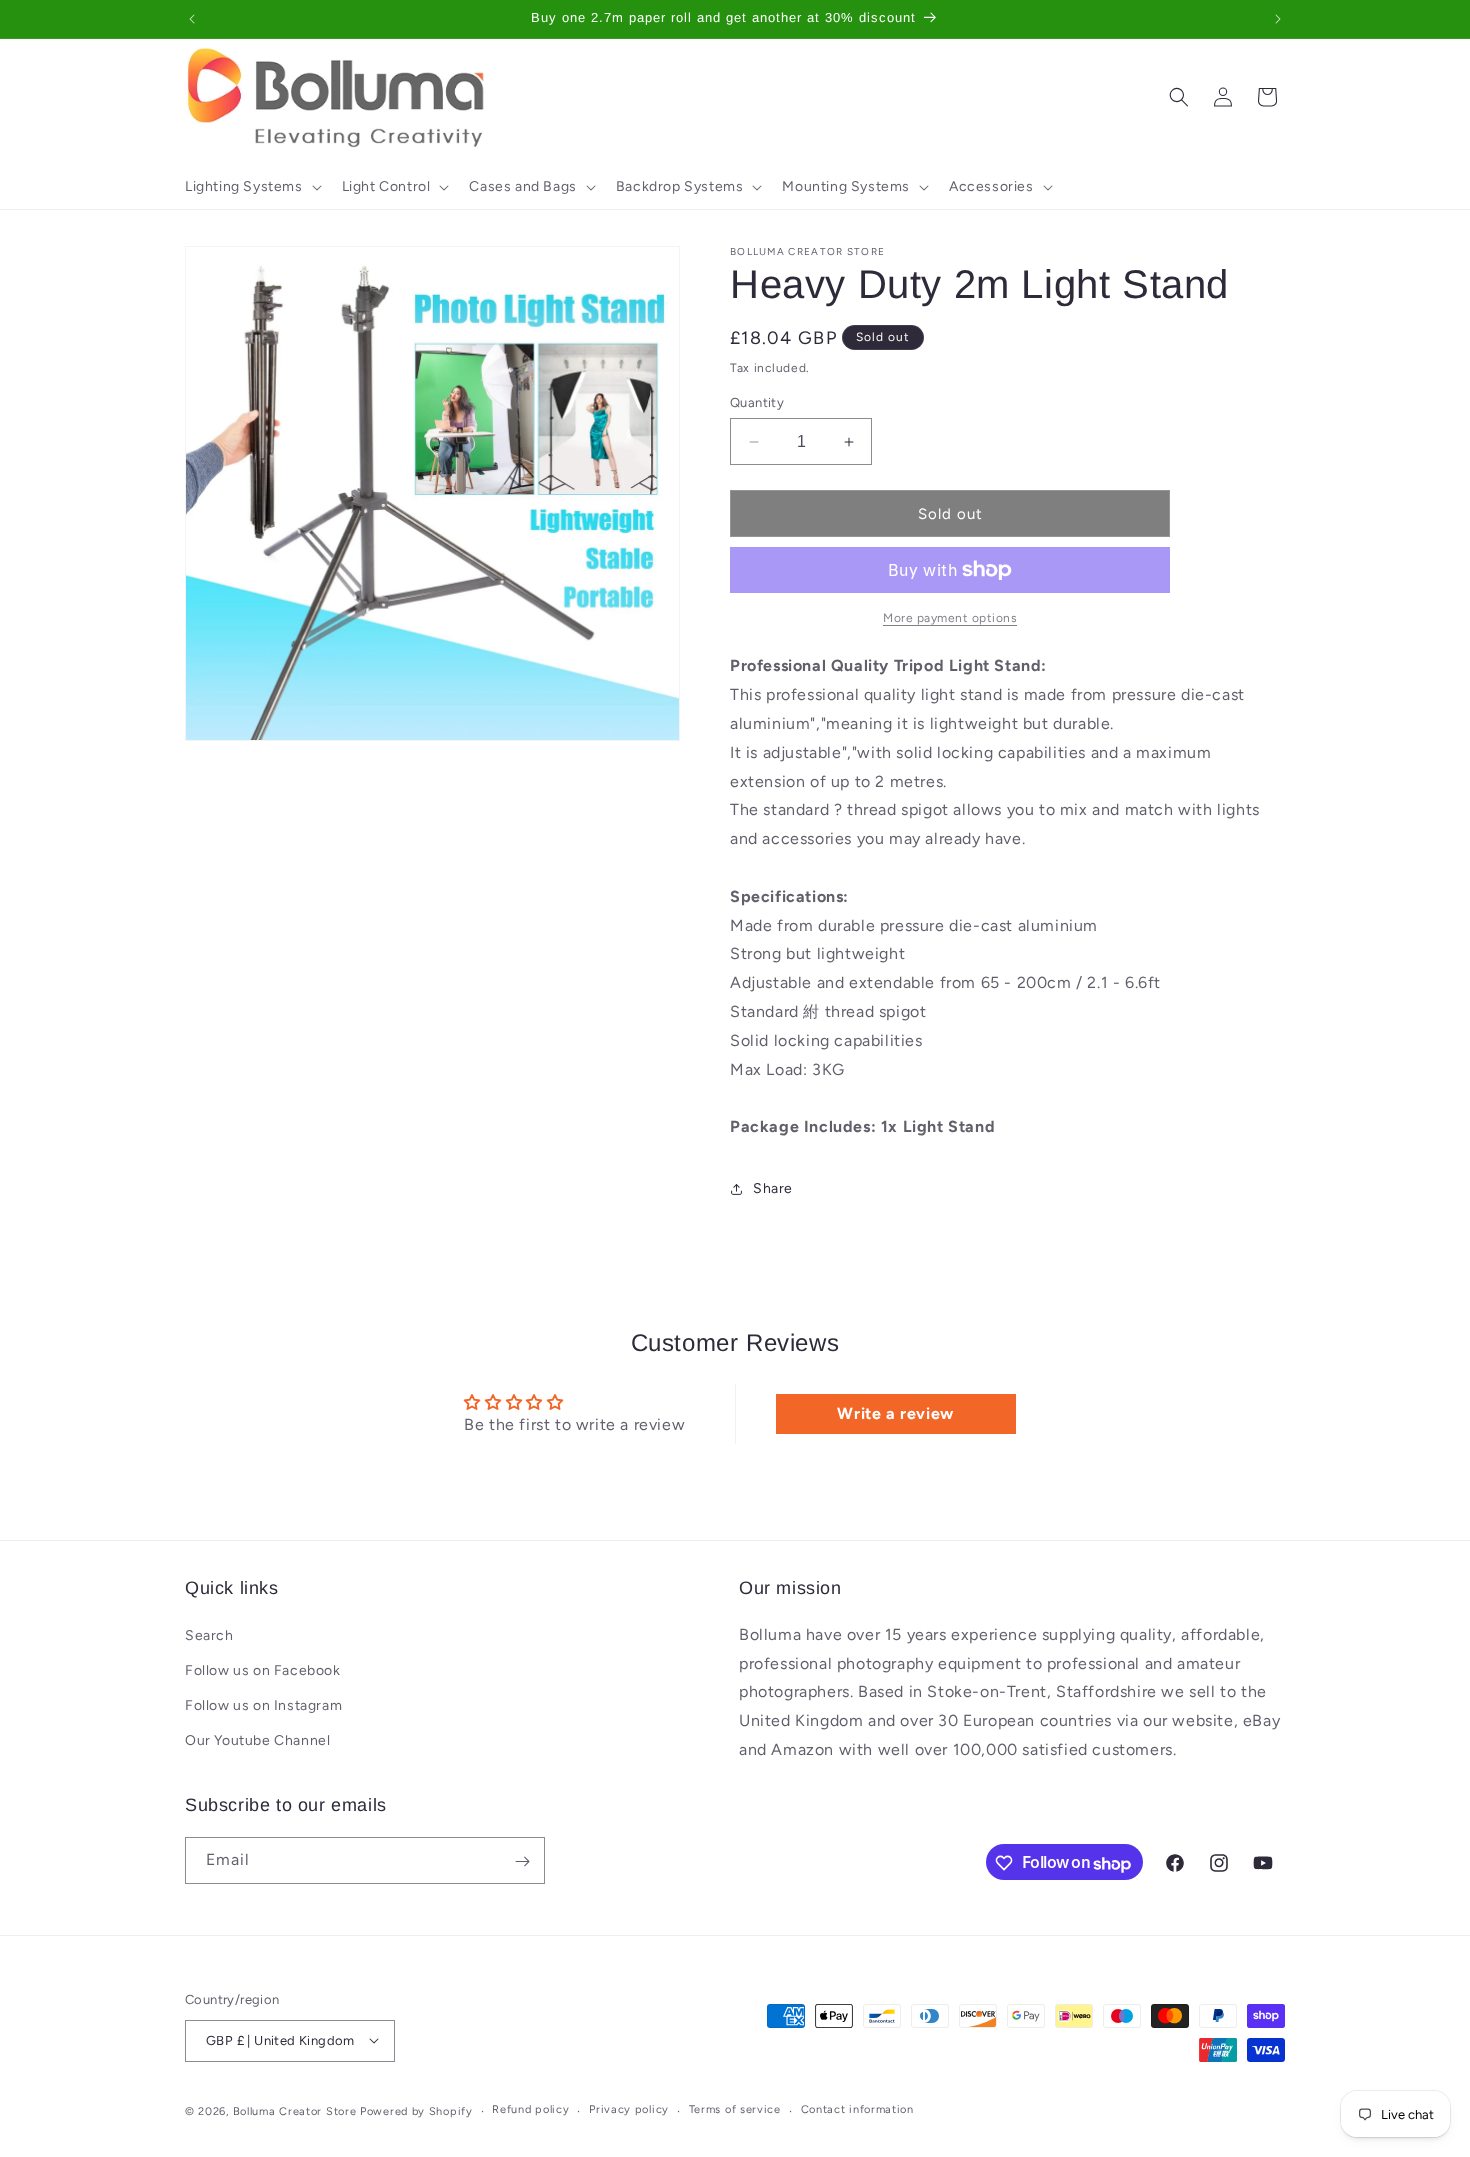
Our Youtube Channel (257, 1740)
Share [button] (773, 1188)
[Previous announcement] (192, 19)
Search (209, 1634)
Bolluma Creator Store (295, 2110)
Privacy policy (629, 2109)
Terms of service (735, 2109)
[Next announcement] (1278, 19)
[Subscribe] (522, 1861)
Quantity (757, 402)
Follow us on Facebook (263, 1670)
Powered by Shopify (416, 2110)
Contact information (857, 2109)
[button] (251, 187)
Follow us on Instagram (263, 1705)
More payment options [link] (950, 618)
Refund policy (530, 2109)
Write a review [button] (895, 1413)
